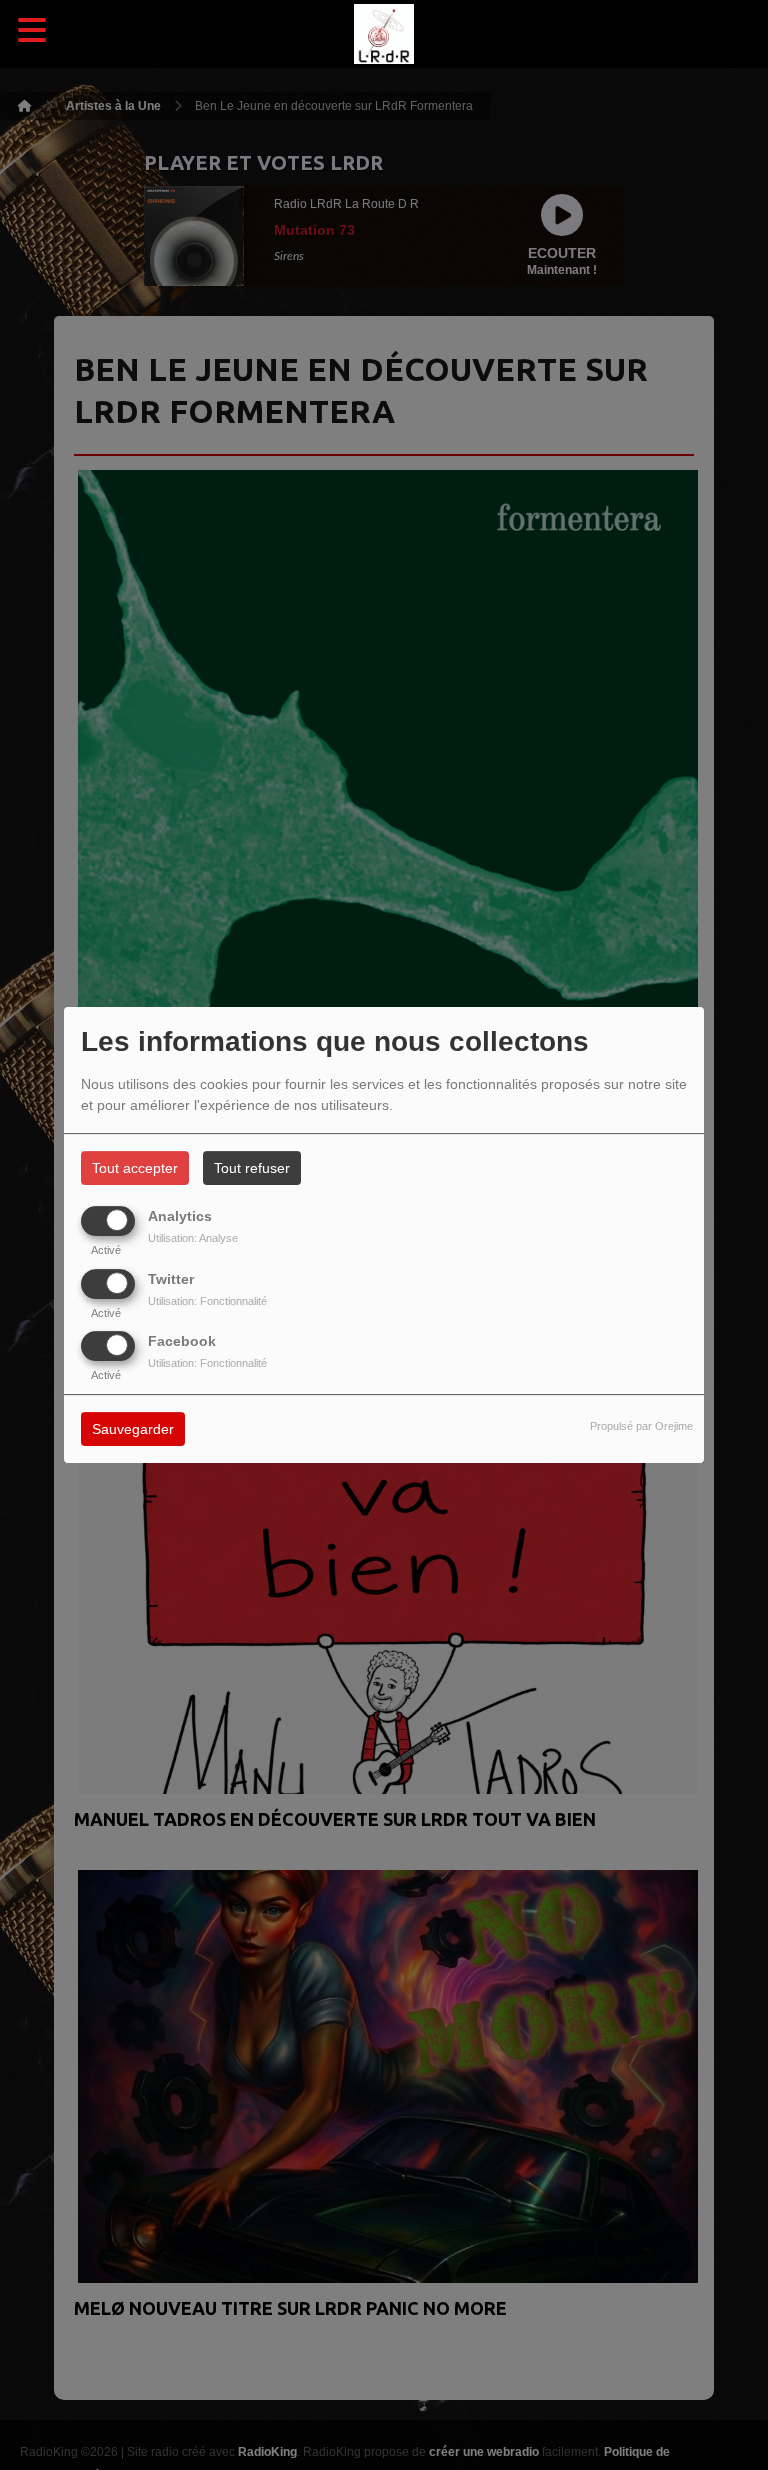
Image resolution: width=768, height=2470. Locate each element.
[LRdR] (384, 34)
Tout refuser (252, 1168)
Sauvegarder (133, 1429)
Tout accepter (135, 1168)
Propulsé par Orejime (641, 1426)
